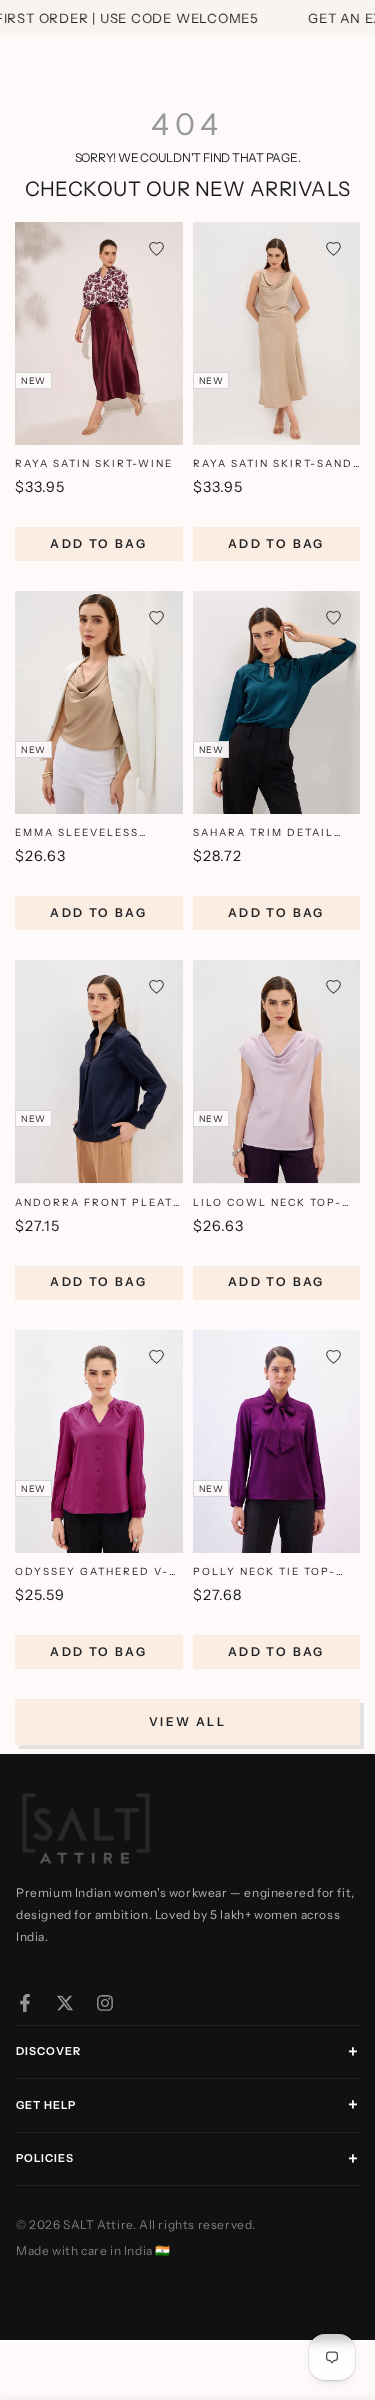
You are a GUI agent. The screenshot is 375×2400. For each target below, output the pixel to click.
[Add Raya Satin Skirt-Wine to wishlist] (156, 248)
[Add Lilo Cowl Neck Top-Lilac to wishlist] (333, 986)
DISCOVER (48, 2051)
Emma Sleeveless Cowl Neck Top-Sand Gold (90, 833)
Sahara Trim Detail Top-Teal (263, 833)
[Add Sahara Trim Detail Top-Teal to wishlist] (333, 617)
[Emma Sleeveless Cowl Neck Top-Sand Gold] (99, 702)
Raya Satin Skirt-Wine (94, 463)
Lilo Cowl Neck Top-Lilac (267, 1203)
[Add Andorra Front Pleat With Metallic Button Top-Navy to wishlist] (156, 986)
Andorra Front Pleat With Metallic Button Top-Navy (94, 1203)
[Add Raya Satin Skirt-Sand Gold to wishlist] (333, 248)
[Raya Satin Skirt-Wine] (99, 333)
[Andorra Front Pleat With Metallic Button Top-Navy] (99, 1071)
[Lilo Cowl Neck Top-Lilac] (277, 1071)
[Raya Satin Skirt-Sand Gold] (277, 333)
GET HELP (46, 2105)
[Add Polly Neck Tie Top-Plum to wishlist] (333, 1356)
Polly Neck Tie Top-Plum (264, 1572)
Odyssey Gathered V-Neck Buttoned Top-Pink (92, 1572)
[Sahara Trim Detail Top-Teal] (277, 702)
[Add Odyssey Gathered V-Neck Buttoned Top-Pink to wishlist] (156, 1356)
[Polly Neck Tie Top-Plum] (277, 1441)
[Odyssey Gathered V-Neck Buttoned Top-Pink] (99, 1441)
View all (187, 1721)
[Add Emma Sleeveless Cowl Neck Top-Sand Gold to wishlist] (156, 617)
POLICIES (45, 2158)
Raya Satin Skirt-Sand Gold (273, 464)
